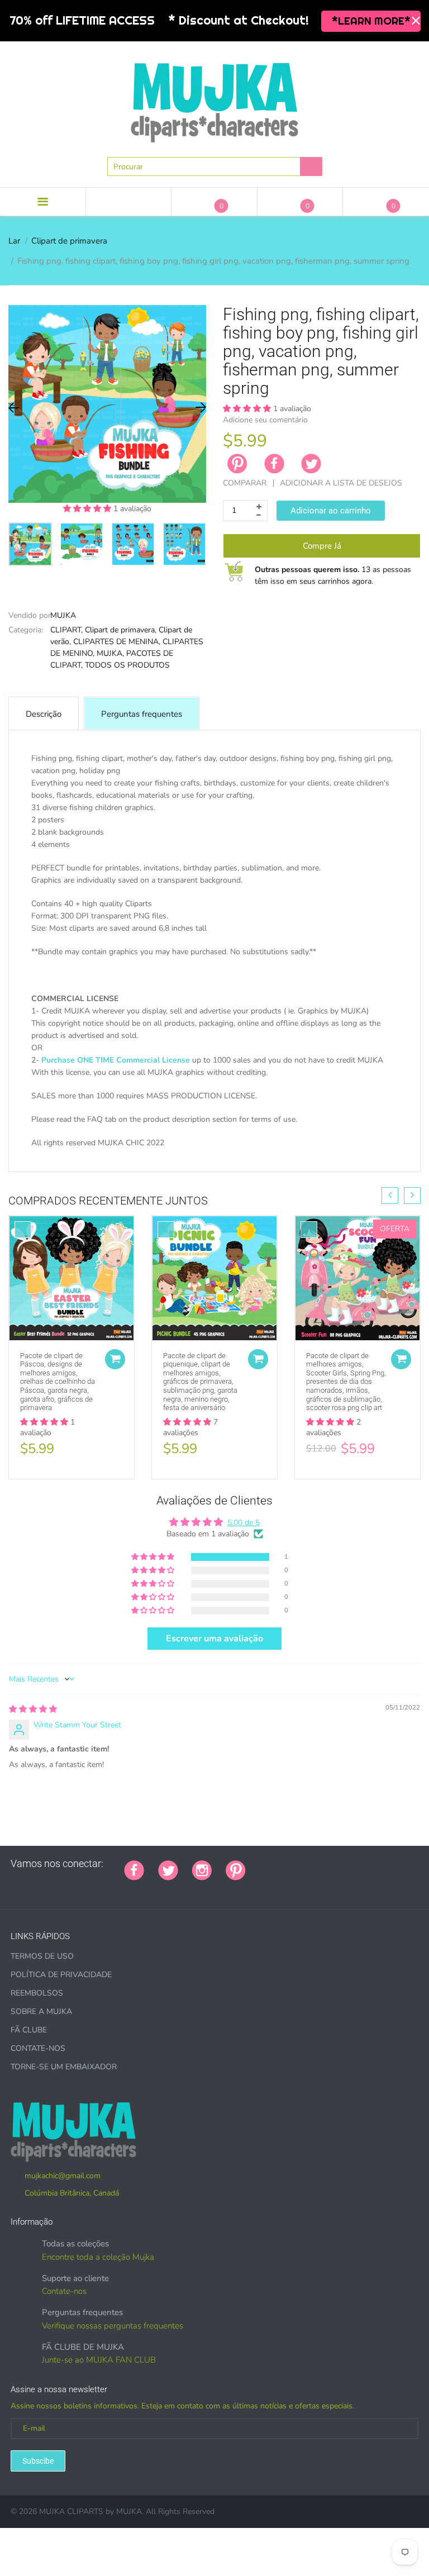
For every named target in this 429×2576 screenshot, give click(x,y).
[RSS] (288, 1864)
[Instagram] (202, 1869)
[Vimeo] (357, 1864)
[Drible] (344, 1864)
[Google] (260, 1864)
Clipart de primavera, (121, 630)
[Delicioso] (371, 1864)
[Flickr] (302, 1864)
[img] (33, 1709)
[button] (88, 509)
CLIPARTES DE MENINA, (117, 642)
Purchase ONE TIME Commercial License (116, 1060)
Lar (14, 241)
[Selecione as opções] (115, 1359)
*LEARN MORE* (371, 21)
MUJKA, (110, 653)
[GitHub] (274, 1864)
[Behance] (15, 1888)
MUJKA (63, 615)
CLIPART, (66, 630)
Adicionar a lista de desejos (341, 483)
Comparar (245, 483)
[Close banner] (416, 21)
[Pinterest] (236, 1869)
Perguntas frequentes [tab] (142, 714)
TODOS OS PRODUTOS (127, 665)
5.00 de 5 (244, 1523)
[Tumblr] (330, 1864)
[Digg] (399, 1864)
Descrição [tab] (44, 714)
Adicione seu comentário (265, 420)
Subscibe (38, 2461)
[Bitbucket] (316, 1864)
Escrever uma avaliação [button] (214, 1639)
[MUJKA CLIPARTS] (214, 98)
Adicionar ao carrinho (331, 511)
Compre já (322, 546)
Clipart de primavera (69, 241)
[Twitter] (311, 464)
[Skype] (385, 1864)
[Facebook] (274, 464)
